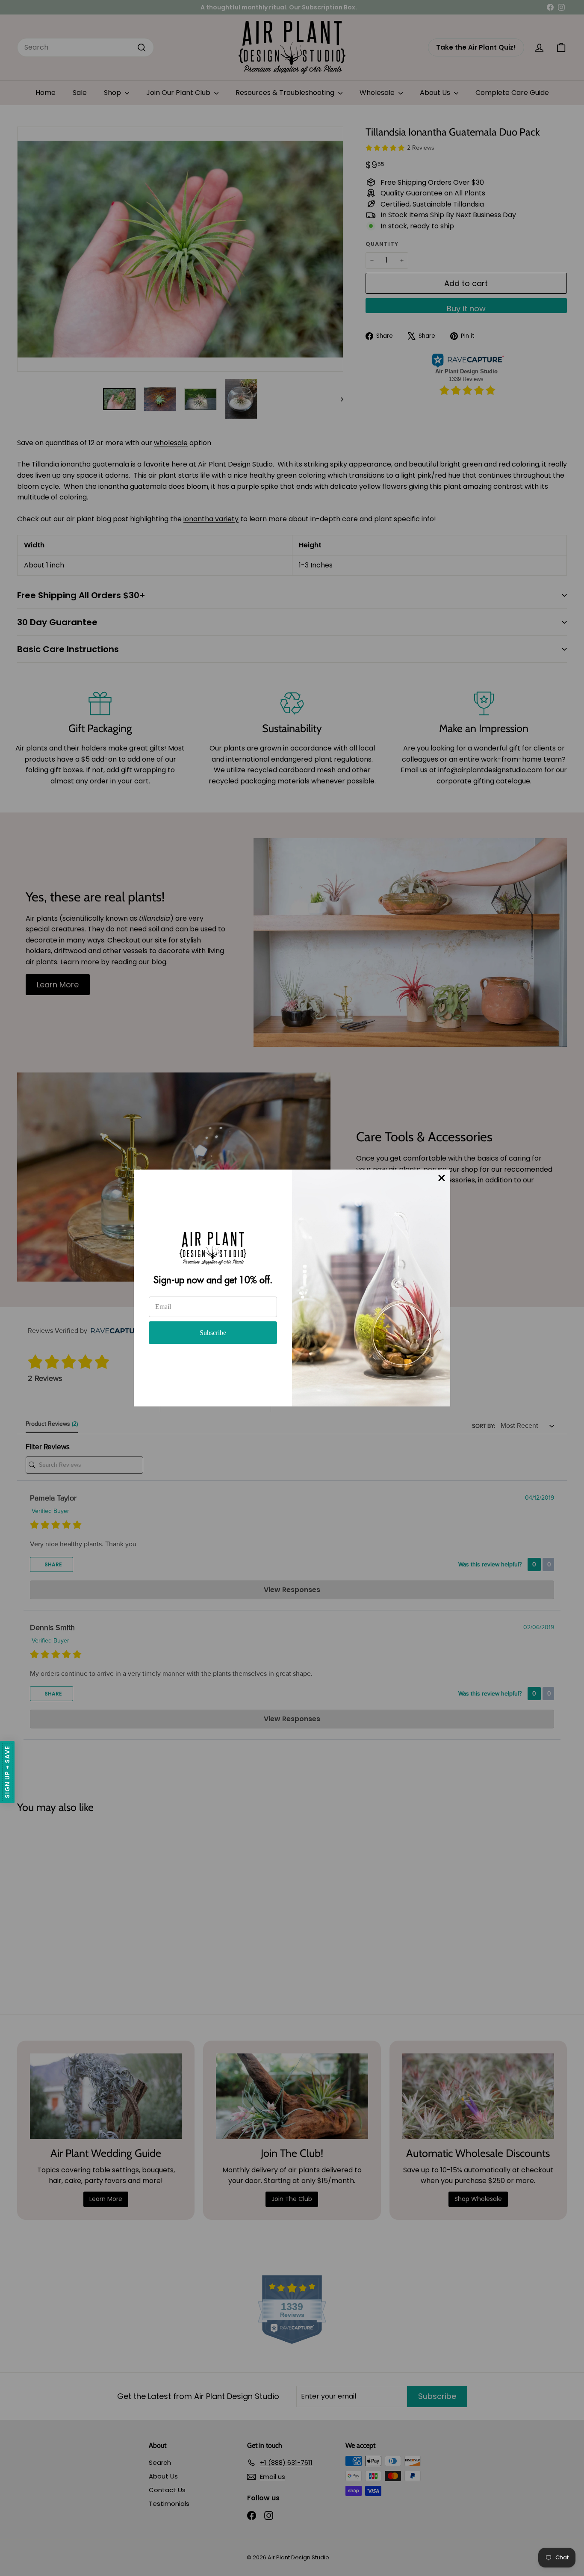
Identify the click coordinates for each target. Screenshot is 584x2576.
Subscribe (213, 1333)
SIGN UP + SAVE (7, 1772)
